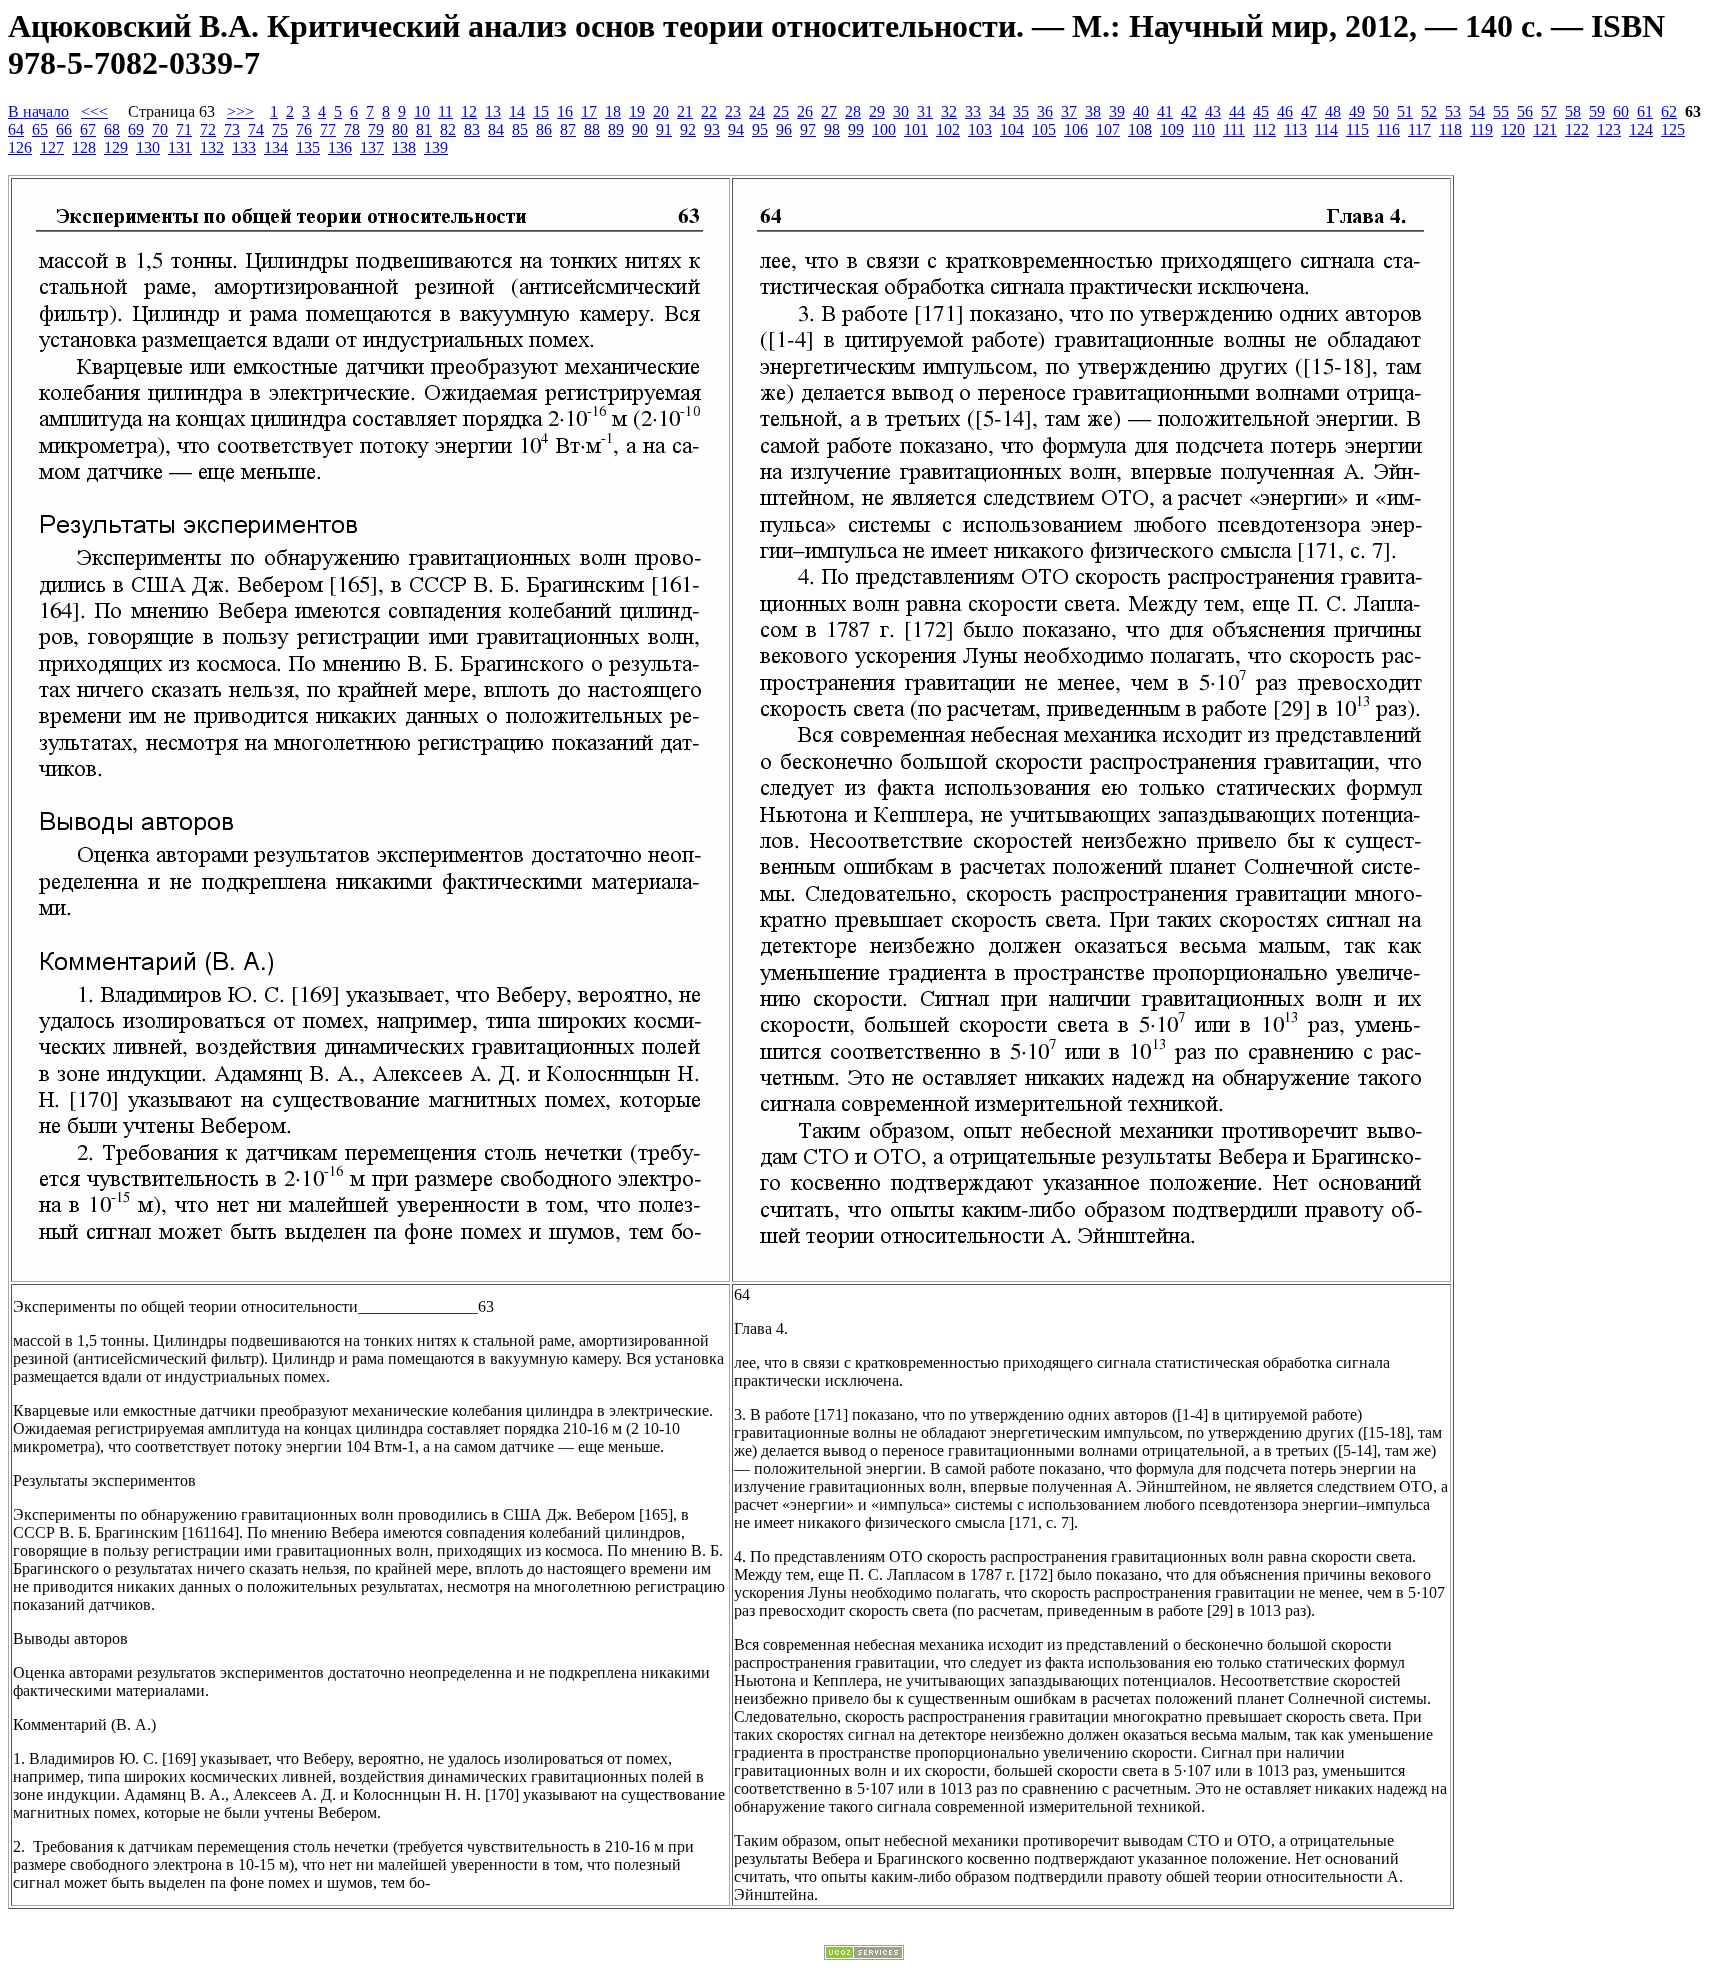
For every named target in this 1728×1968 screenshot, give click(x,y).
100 (884, 129)
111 (1234, 129)
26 (805, 111)
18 (613, 111)
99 (856, 129)
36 (1045, 111)
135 (308, 147)
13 (493, 111)
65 (40, 129)
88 (592, 129)
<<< (94, 111)
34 (997, 111)
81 (424, 129)
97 (808, 129)
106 (1076, 129)
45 (1261, 111)
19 (637, 111)
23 (733, 111)
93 (712, 129)
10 (422, 111)
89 (616, 129)
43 (1213, 111)
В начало (38, 111)
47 (1309, 111)
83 (472, 129)
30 (901, 111)
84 (496, 129)
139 (436, 147)
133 (244, 147)
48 (1333, 111)
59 (1597, 111)
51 (1405, 111)
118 (1450, 129)
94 (736, 129)
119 (1481, 129)
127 (52, 147)
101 (916, 129)
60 (1621, 111)
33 (973, 111)
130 (148, 147)
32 (949, 111)
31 (925, 111)
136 (340, 147)
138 (404, 147)
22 (709, 111)
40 (1141, 111)
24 (757, 111)
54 (1477, 111)
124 (1641, 129)
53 (1453, 111)
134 (276, 147)
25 (781, 111)
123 (1609, 129)
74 (256, 129)
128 (84, 147)
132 (212, 147)
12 (469, 111)
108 (1140, 129)
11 (445, 111)
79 (376, 129)
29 (877, 111)
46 (1285, 111)
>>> (240, 111)
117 (1419, 129)
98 (832, 129)
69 (136, 129)
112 (1264, 129)
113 (1295, 129)
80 (400, 129)
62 (1669, 111)
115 (1357, 129)
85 (520, 129)
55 (1501, 111)
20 (661, 111)
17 (589, 111)
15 (541, 111)
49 (1357, 111)
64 (16, 129)
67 (88, 129)
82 (448, 129)
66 (64, 129)
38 (1093, 111)
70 (160, 129)
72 (208, 129)
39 (1117, 111)
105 (1044, 129)
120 (1513, 129)
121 (1545, 129)
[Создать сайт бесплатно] (864, 1954)
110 (1203, 129)
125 (1673, 129)
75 (280, 129)
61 (1645, 111)
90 (640, 129)
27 (829, 111)
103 (980, 129)
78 (352, 129)
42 (1189, 111)
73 (232, 129)
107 (1108, 129)
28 (853, 111)
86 (544, 129)
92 (688, 129)
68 (112, 129)
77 (328, 129)
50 (1381, 111)
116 (1388, 129)
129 (116, 147)
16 (565, 111)
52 (1429, 111)
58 (1573, 111)
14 (517, 111)
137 (372, 147)
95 (760, 129)
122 (1577, 129)
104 (1012, 129)
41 (1165, 111)
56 (1525, 111)
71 (184, 129)
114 (1326, 129)
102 (948, 129)
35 (1021, 111)
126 (20, 147)
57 (1549, 111)
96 (784, 129)
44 (1237, 111)
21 (685, 111)
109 (1172, 129)
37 (1069, 111)
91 (664, 129)
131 (180, 147)
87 (568, 129)
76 (304, 129)
